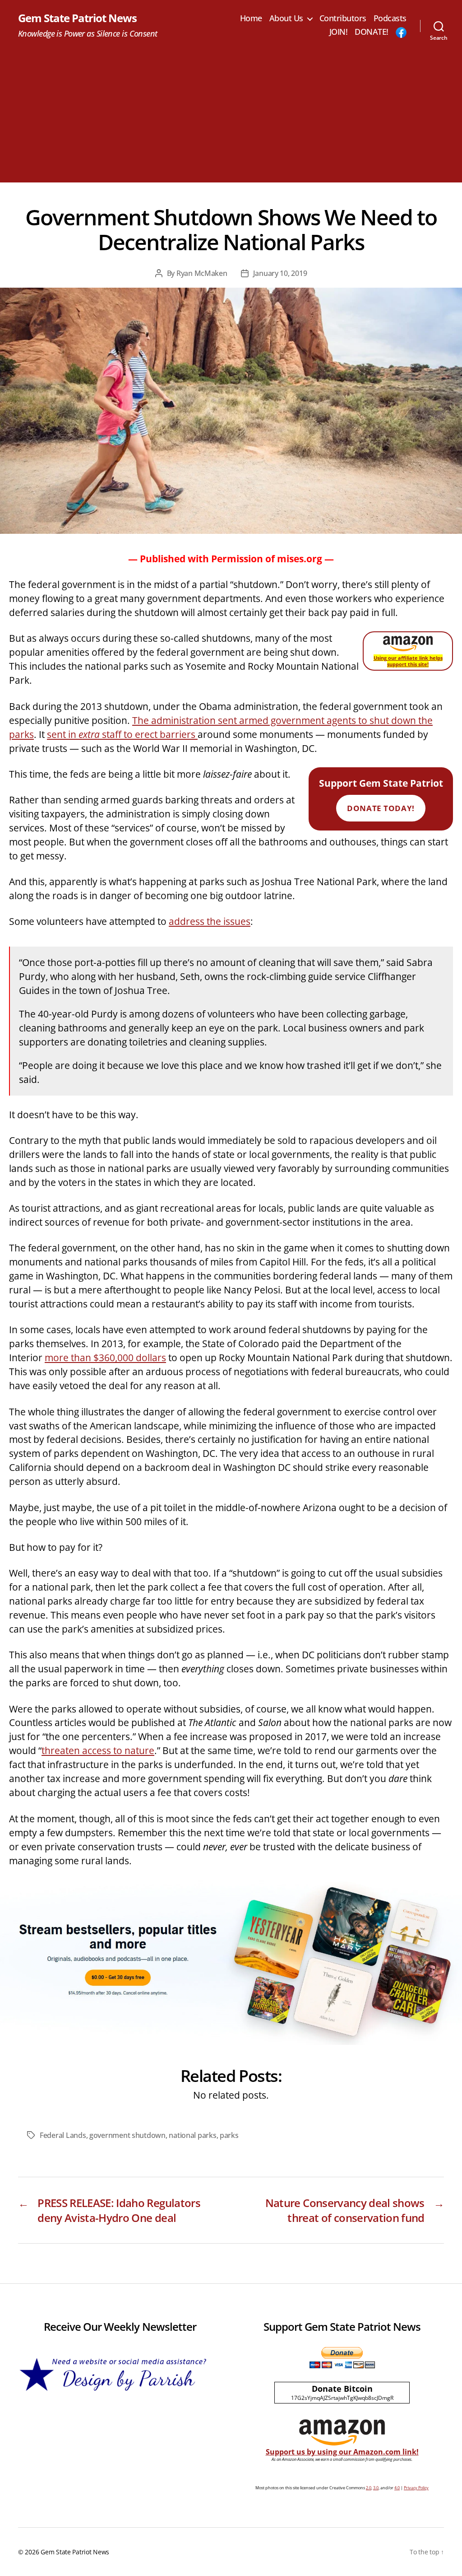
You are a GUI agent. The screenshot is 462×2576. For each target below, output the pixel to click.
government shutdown (127, 2135)
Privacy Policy (416, 2488)
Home (251, 19)
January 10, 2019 (280, 273)
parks (229, 2135)
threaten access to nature (98, 1750)
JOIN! (339, 32)
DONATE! (372, 32)
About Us (286, 19)
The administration (175, 720)
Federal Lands (63, 2135)
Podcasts (390, 19)
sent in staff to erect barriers (122, 734)
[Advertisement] (231, 119)
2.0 (369, 2488)
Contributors (343, 19)
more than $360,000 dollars (105, 1358)
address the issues (210, 921)
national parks (192, 2135)
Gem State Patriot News (77, 18)
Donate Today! (381, 808)
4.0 (397, 2488)
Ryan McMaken (202, 273)
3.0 (376, 2488)
